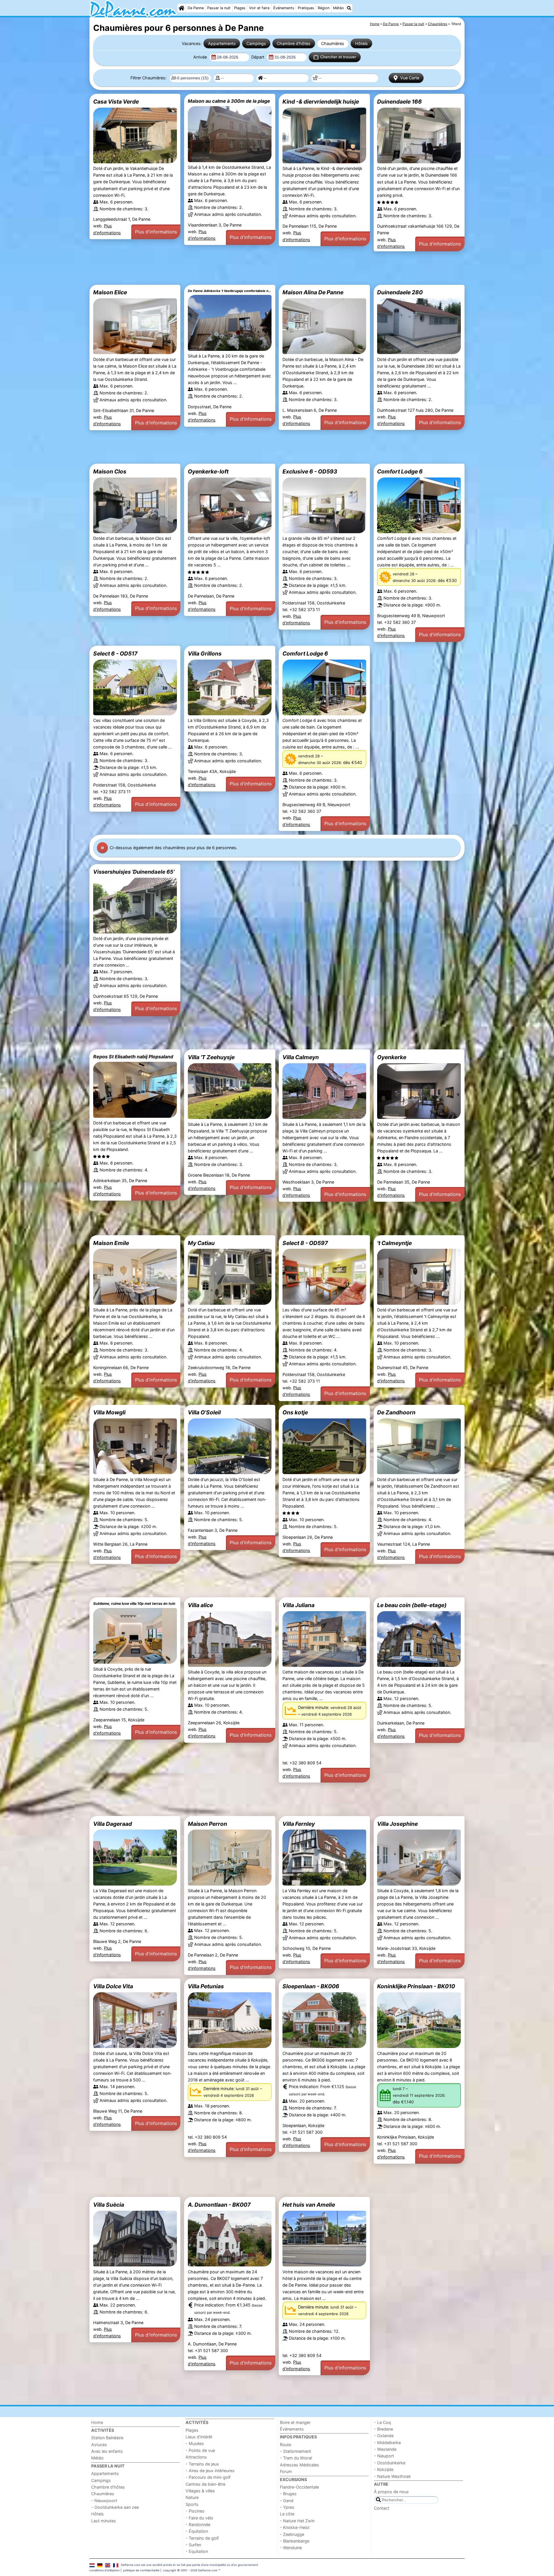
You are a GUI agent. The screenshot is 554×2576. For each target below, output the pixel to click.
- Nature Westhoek (392, 2476)
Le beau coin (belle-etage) (412, 1605)
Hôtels (362, 43)
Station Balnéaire (107, 2438)
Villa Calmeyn (301, 1057)
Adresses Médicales (300, 2465)
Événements (284, 8)
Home (97, 2422)
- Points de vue (200, 2450)
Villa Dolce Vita (113, 1986)
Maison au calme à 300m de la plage (229, 101)
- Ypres (287, 2507)
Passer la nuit (219, 8)
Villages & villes (200, 2491)
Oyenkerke (392, 1057)
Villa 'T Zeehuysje (211, 1057)
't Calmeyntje (394, 1243)
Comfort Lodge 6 (400, 471)
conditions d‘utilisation (105, 2570)
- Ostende (384, 2436)
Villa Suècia (109, 2205)
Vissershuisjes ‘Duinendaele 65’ (134, 872)
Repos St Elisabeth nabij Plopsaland (133, 1057)
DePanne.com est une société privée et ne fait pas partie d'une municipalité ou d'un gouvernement (190, 2565)
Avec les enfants (107, 2451)
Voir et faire (259, 8)
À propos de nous (391, 2492)
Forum (286, 2471)
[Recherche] (349, 8)
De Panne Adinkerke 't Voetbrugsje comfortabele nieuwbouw (230, 291)
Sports (192, 2504)
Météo (338, 8)
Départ (258, 57)
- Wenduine (291, 2548)
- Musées (195, 2443)
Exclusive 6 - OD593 (310, 471)
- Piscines (195, 2511)
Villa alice (200, 1605)
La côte (287, 2514)
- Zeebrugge (292, 2534)
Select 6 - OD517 (115, 654)
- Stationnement (295, 2451)
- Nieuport (384, 2456)
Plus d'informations (156, 232)
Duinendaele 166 (399, 102)
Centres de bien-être (205, 2484)
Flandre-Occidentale (299, 2487)
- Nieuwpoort (104, 2501)
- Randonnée (198, 2524)
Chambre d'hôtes (294, 43)
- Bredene (383, 2429)
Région (324, 8)
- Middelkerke (387, 2443)
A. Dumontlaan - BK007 (219, 2205)
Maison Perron (207, 1824)
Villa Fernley (299, 1824)
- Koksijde (384, 2469)
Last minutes (104, 2521)
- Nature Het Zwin (297, 2521)
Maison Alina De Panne (313, 292)
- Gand (287, 2501)
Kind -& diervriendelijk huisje (321, 102)
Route (286, 2445)
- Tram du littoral (296, 2458)
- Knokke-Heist (295, 2527)
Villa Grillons (205, 654)
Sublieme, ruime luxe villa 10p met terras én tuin (134, 1604)
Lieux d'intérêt (199, 2437)
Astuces (99, 2445)
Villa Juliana (298, 1605)
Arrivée (201, 57)
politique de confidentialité (141, 2570)
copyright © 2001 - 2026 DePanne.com (190, 2570)
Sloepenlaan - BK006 (311, 1986)
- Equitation (197, 2551)
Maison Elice (110, 292)
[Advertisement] (263, 268)
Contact (382, 2508)
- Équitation (197, 2531)
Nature (192, 2497)
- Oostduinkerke (390, 2463)
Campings (256, 43)
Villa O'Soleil (204, 1412)
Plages (240, 8)
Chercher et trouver (338, 57)
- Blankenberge (295, 2541)
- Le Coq (382, 2422)
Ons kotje (295, 1412)
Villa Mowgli (109, 1412)
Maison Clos (110, 471)
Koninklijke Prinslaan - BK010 (416, 1986)
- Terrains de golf (202, 2538)
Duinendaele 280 (400, 292)
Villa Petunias (206, 1986)
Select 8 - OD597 (305, 1243)
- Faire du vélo (199, 2518)
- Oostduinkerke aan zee (115, 2507)
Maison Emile (111, 1243)
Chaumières (333, 43)
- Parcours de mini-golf (208, 2477)
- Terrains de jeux (202, 2464)
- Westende (385, 2449)
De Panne (196, 8)
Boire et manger (295, 2422)
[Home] (181, 8)
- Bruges (288, 2494)
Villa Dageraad (113, 1824)
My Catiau (201, 1243)
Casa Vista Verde (116, 102)
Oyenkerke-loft (208, 471)
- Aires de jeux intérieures (210, 2471)
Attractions (196, 2457)
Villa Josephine (397, 1824)
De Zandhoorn (396, 1412)
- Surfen (193, 2545)
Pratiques (306, 8)
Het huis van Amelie (309, 2205)
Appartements (222, 43)
